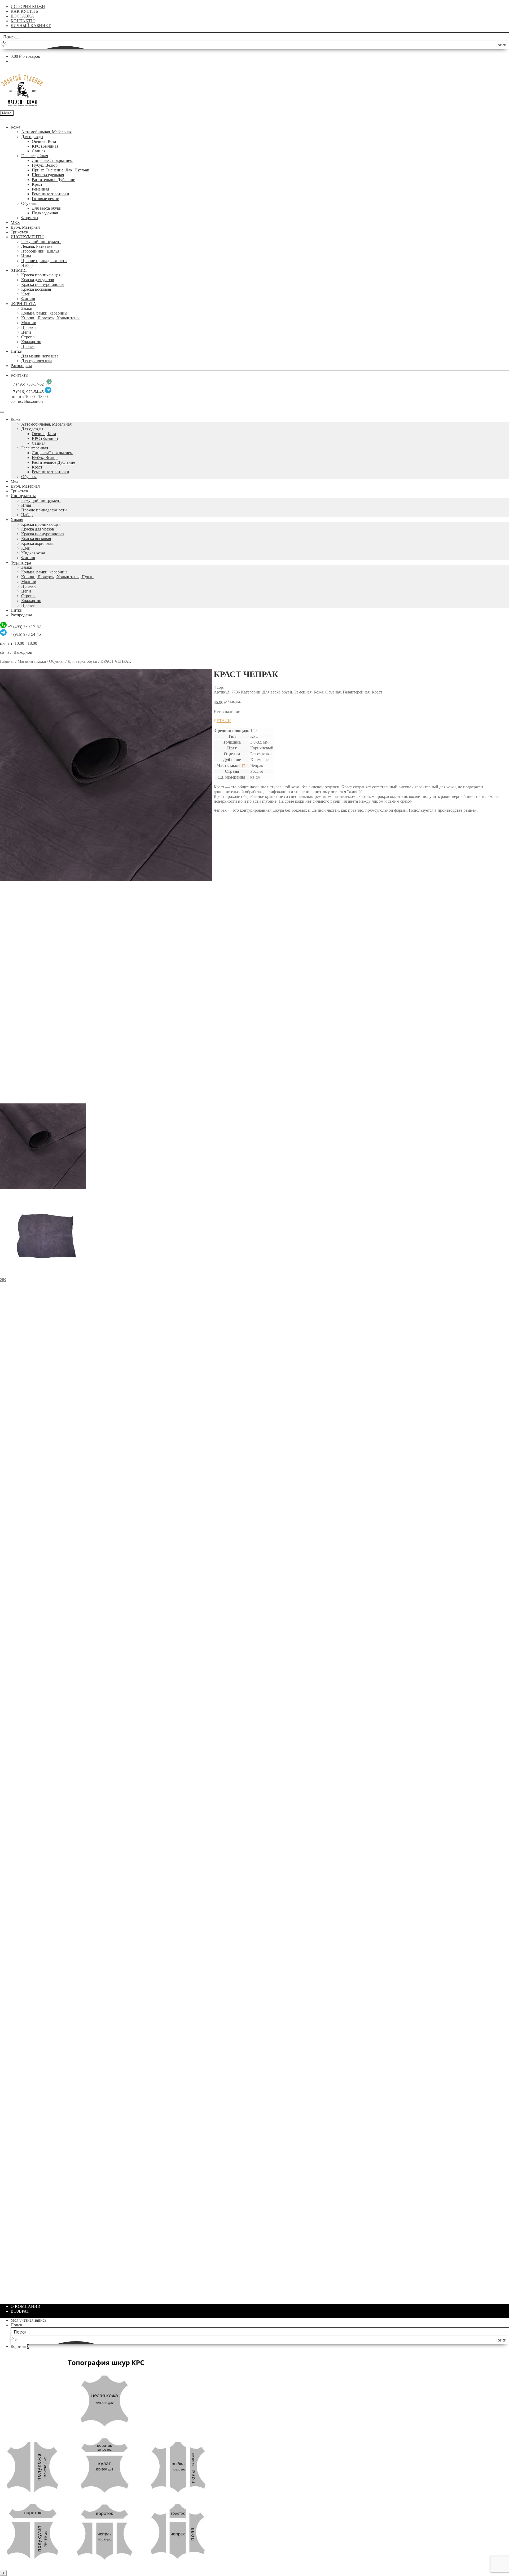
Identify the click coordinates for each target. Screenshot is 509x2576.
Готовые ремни (46, 199)
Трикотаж (19, 232)
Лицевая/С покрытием (52, 160)
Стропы (28, 337)
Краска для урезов (38, 280)
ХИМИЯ (19, 270)
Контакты (19, 375)
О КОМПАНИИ (26, 2306)
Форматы (30, 218)
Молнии (29, 323)
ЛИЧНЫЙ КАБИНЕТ (31, 26)
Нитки (17, 351)
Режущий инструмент (41, 242)
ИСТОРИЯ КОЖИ (28, 6)
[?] (244, 765)
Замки (27, 308)
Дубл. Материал (25, 227)
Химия (17, 520)
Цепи (26, 332)
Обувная (29, 203)
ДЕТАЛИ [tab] (222, 721)
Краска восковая (36, 289)
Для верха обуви (47, 208)
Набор (27, 265)
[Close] (2, 412)
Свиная (39, 151)
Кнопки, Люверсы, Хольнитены (50, 318)
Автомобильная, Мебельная (46, 132)
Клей (26, 294)
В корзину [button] (234, 984)
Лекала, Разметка (37, 246)
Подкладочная (45, 213)
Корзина (20, 2346)
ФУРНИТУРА (23, 304)
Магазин (25, 661)
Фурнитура (21, 562)
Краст (37, 184)
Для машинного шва (40, 356)
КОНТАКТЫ (23, 21)
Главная (7, 661)
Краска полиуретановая (43, 284)
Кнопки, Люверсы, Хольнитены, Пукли (57, 577)
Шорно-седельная (48, 175)
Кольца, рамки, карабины (44, 313)
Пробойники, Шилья (40, 251)
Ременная (40, 189)
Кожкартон (31, 342)
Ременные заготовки (51, 194)
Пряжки (28, 327)
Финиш (28, 299)
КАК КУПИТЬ (24, 11)
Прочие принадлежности (44, 261)
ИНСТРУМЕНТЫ (27, 237)
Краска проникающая (41, 275)
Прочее (28, 346)
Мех (14, 481)
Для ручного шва (37, 361)
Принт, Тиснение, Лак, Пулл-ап (61, 170)
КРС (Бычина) (45, 146)
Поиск (16, 2325)
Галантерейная (35, 156)
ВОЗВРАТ (20, 2311)
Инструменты (23, 496)
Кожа (15, 127)
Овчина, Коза (44, 141)
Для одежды (32, 137)
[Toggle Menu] (2, 120)
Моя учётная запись (28, 2320)
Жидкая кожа (33, 553)
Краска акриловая (37, 543)
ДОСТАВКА (22, 16)
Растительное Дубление (53, 180)
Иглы (26, 256)
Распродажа (21, 366)
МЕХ (15, 222)
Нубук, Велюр (45, 165)
